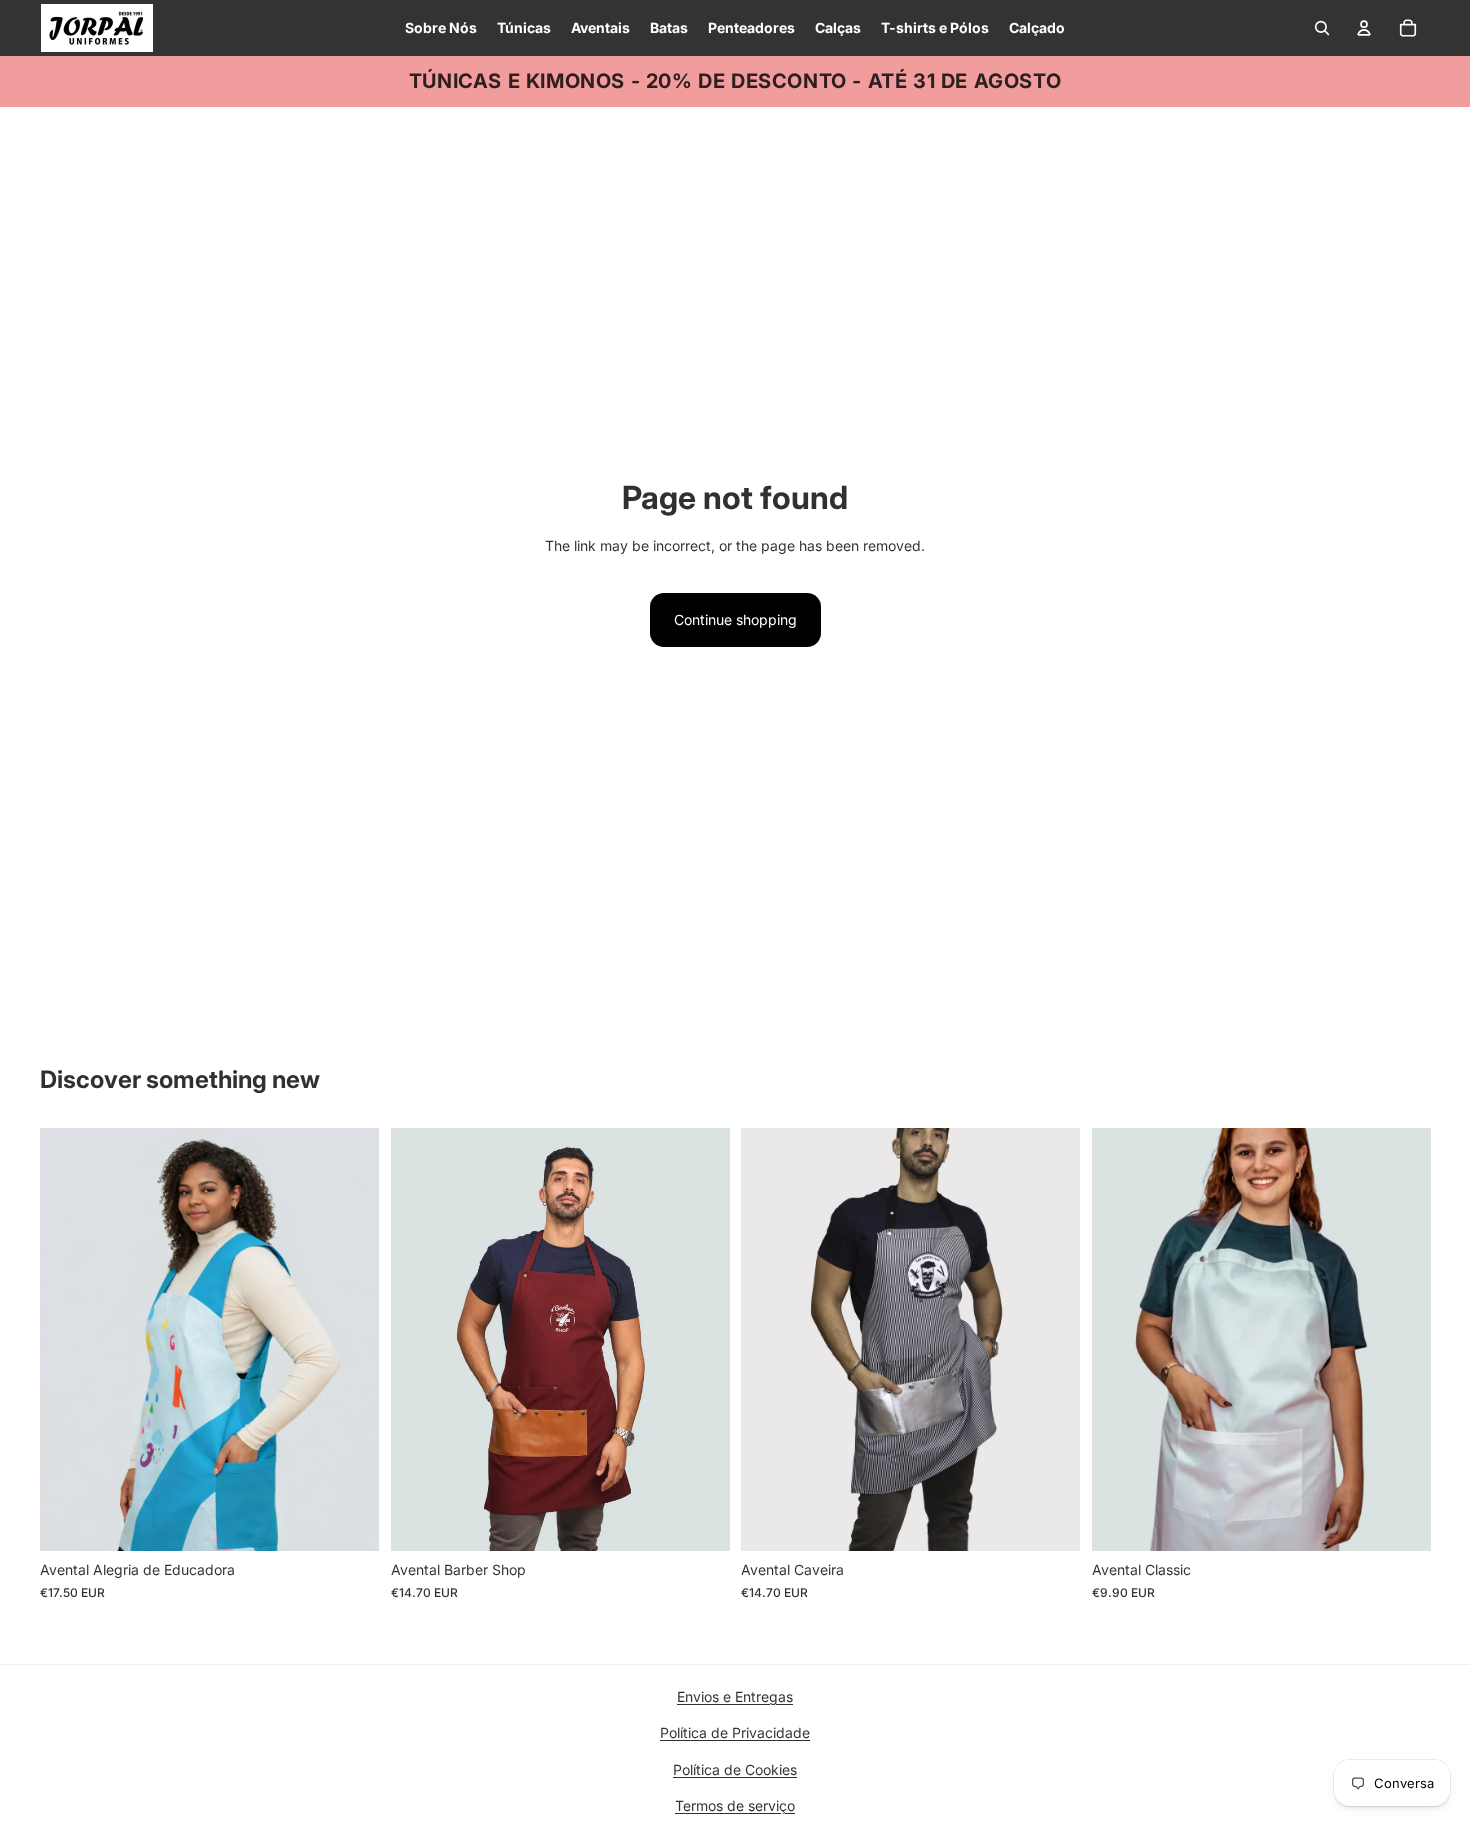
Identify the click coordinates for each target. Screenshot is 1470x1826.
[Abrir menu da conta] (1364, 28)
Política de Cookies (735, 1769)
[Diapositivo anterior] (70, 1340)
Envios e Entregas (735, 1696)
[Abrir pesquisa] (1322, 28)
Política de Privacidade (735, 1732)
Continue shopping (735, 619)
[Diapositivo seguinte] (349, 1340)
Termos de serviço (735, 1805)
